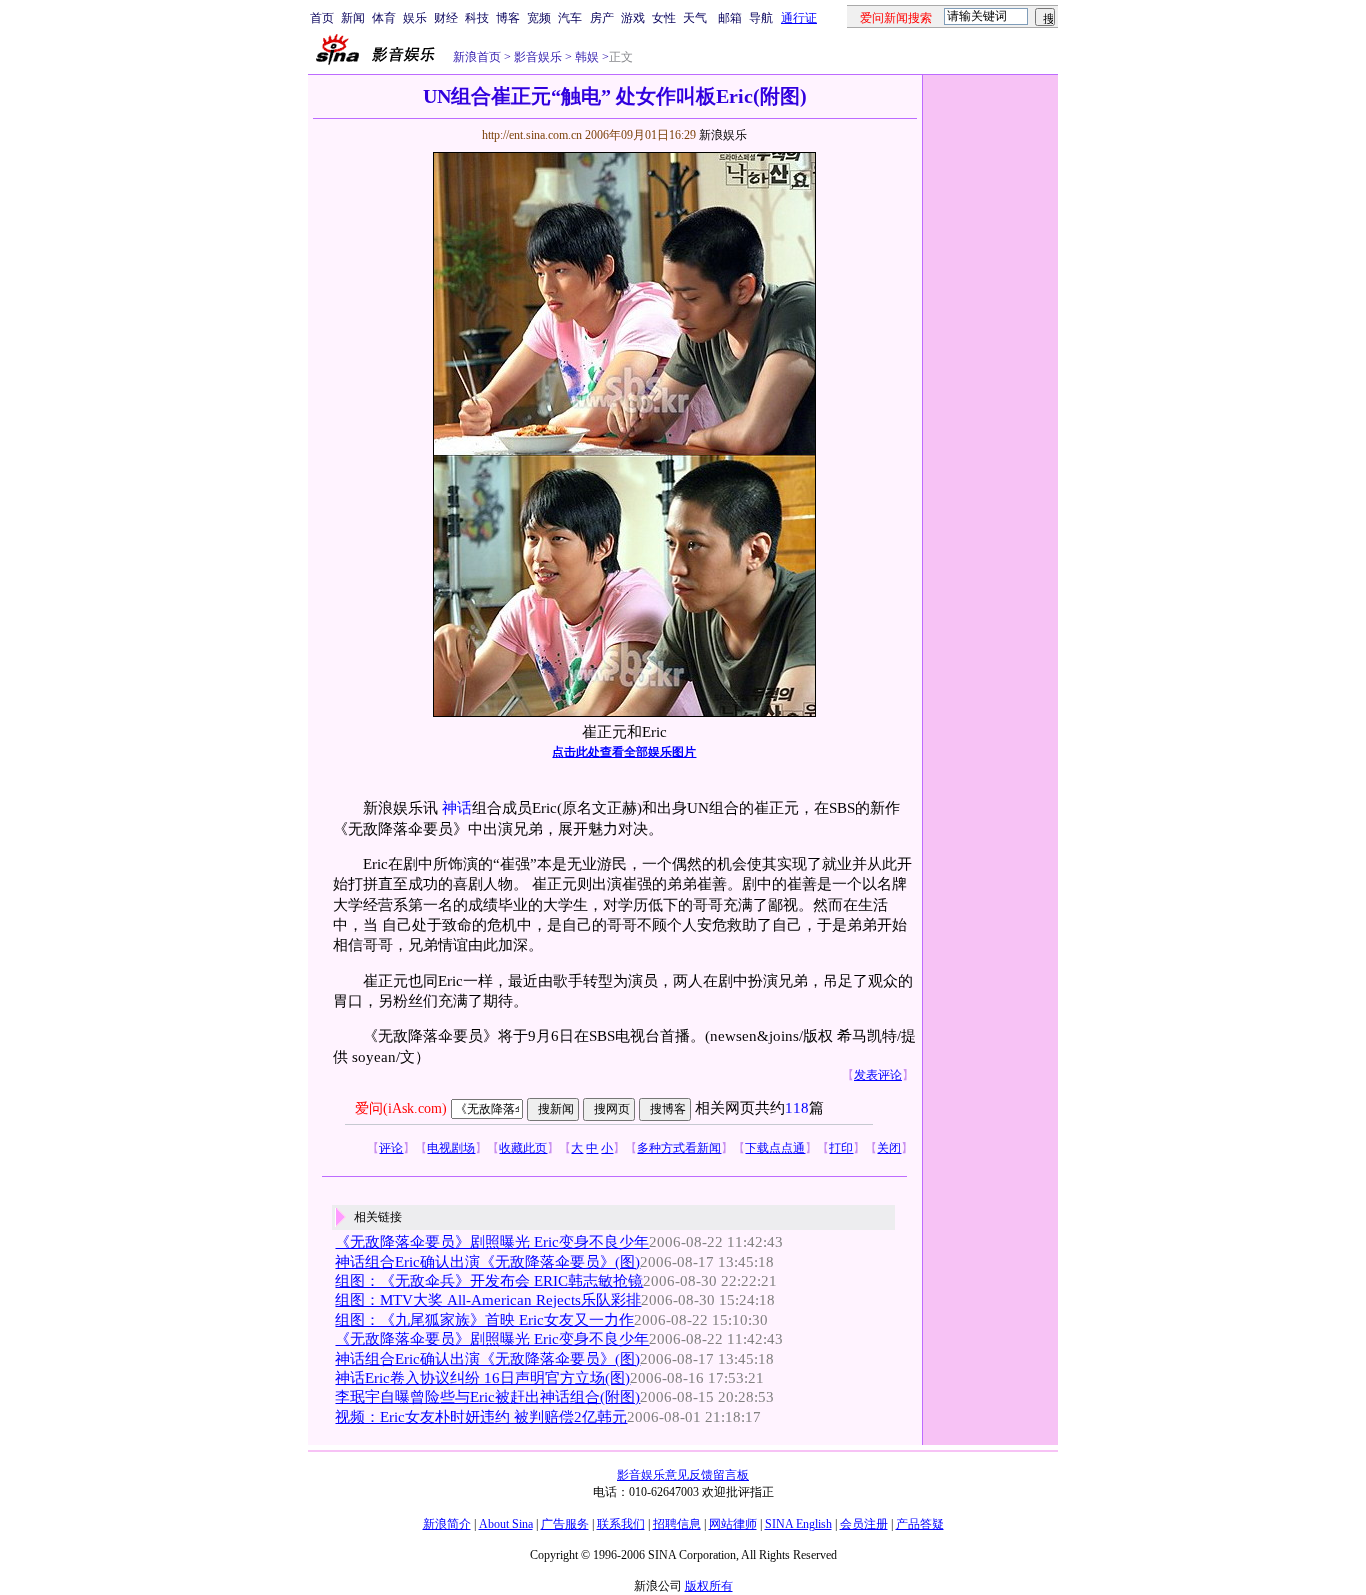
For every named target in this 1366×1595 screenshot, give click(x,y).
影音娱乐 (538, 57)
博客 (508, 18)
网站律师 (733, 1524)
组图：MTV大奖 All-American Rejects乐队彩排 (488, 1300)
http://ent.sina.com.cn (533, 135)
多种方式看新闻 (679, 1148)
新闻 (353, 18)
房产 (602, 18)
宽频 (539, 18)
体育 (384, 18)
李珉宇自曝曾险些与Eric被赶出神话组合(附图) (487, 1397)
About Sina (506, 1524)
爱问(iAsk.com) (401, 1108)
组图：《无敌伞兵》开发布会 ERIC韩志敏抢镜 (489, 1281)
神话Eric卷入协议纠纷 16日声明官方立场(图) (482, 1378)
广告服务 (565, 1524)
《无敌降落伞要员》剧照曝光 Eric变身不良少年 (492, 1242)
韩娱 (585, 57)
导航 (761, 18)
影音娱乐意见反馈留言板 (683, 1475)
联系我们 (621, 1524)
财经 (446, 18)
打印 (841, 1148)
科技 (477, 18)
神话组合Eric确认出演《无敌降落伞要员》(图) (487, 1262)
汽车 (570, 18)
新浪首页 (477, 57)
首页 (322, 18)
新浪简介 (447, 1524)
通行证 (799, 18)
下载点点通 (775, 1148)
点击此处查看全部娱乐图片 (624, 752)
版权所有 (709, 1586)
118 (797, 1108)
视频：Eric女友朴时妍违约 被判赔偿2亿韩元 (481, 1417)
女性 (664, 18)
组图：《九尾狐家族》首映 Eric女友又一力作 (484, 1320)
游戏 (633, 18)
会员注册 (864, 1524)
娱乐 (415, 18)
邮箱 (730, 18)
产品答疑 (920, 1524)
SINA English (798, 1524)
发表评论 (878, 1075)
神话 (457, 808)
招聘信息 (677, 1524)
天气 (695, 18)
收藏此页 (523, 1148)
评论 (391, 1148)
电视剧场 (451, 1148)
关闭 (889, 1148)
